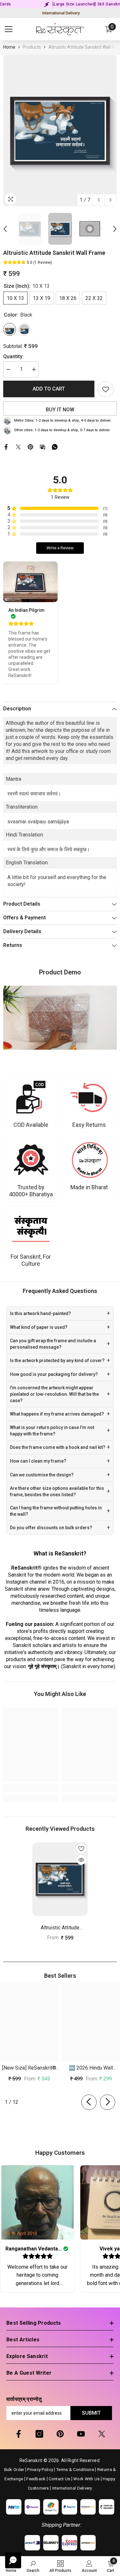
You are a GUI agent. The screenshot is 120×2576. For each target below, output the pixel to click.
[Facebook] (6, 446)
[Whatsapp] (55, 446)
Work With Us (86, 2479)
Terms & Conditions (75, 2470)
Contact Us (59, 2479)
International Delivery (61, 13)
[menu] (9, 29)
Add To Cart (49, 389)
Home (9, 47)
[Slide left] (89, 2102)
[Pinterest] (30, 446)
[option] (60, 130)
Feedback (36, 2479)
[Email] (43, 446)
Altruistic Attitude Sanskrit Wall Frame (60, 1928)
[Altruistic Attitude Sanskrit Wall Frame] (60, 1879)
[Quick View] (81, 1860)
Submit (91, 2413)
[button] (99, 200)
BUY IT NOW (60, 410)
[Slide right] (108, 2102)
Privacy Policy (40, 2470)
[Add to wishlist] (106, 389)
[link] (31, 1103)
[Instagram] (39, 2434)
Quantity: (13, 356)
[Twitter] (18, 446)
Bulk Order (14, 2470)
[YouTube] (81, 2434)
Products (32, 47)
